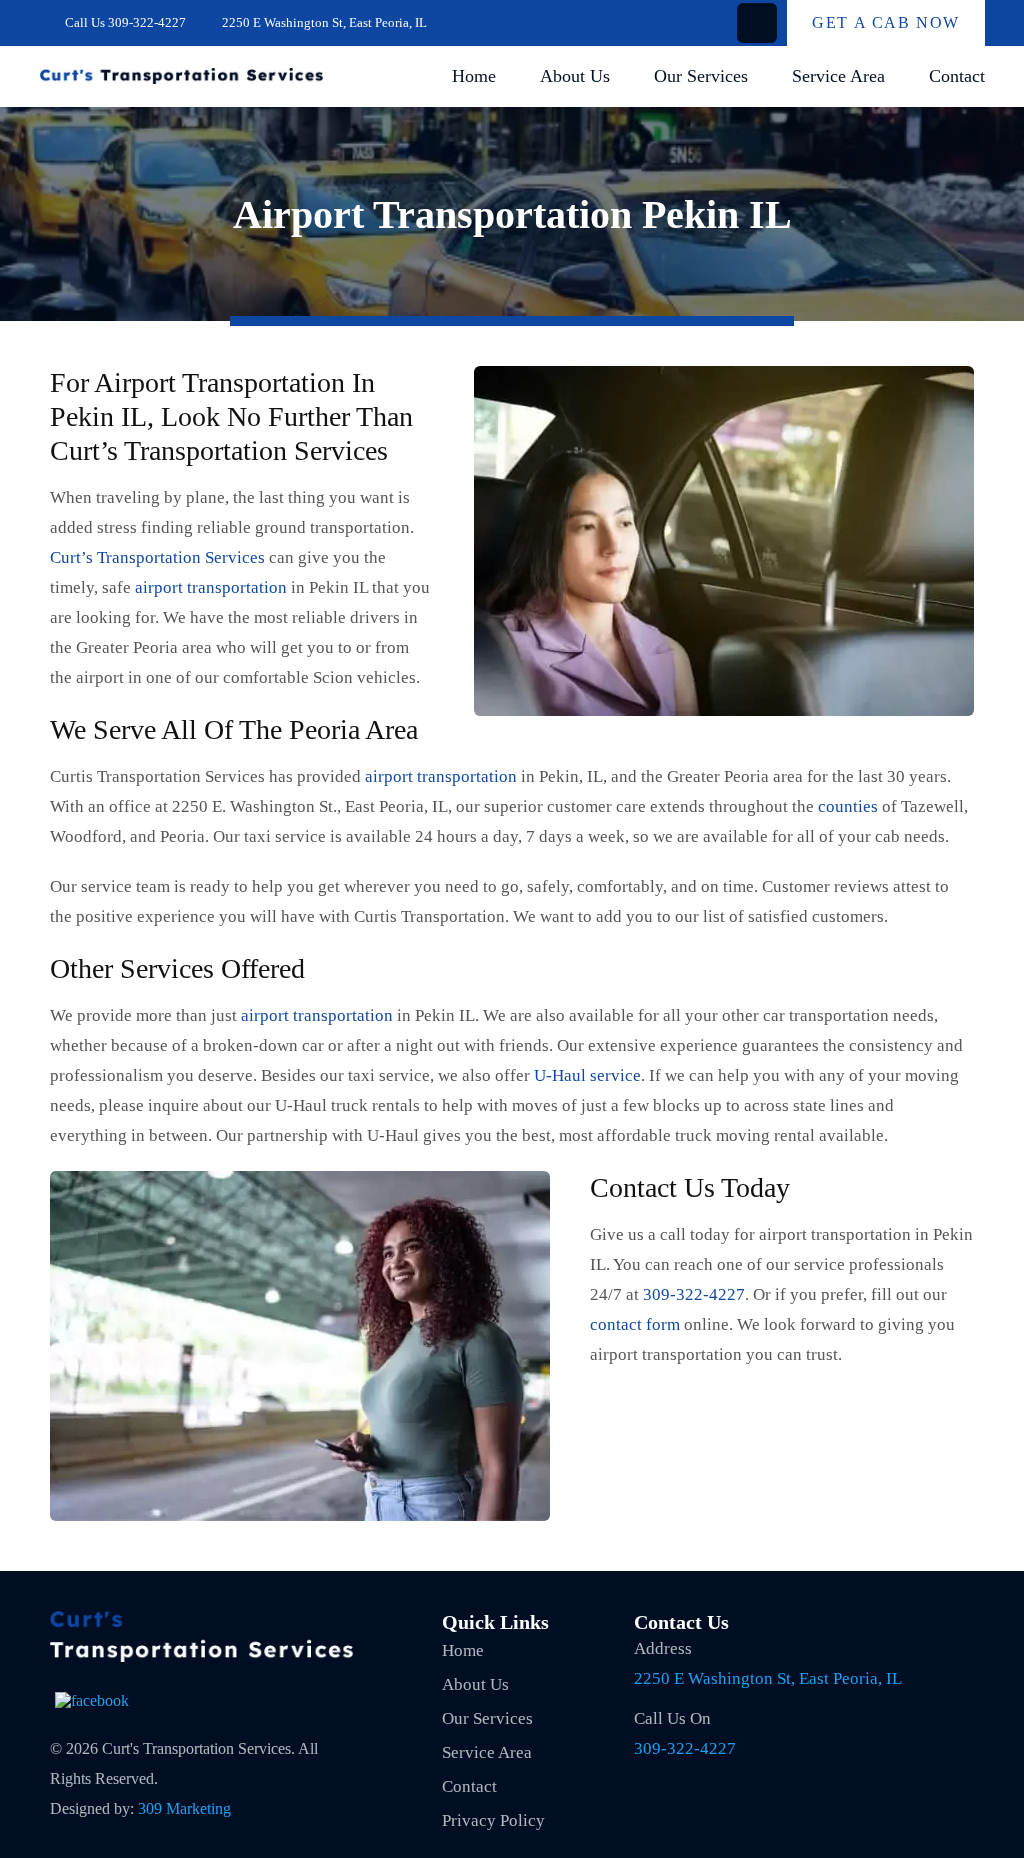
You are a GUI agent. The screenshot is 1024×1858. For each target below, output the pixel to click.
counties (848, 806)
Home (474, 76)
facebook (757, 23)
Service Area (838, 76)
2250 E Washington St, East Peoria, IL (768, 1678)
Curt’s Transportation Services (157, 557)
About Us (575, 76)
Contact (957, 76)
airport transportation (213, 587)
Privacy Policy (493, 1820)
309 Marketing (184, 1808)
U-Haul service (587, 1075)
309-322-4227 (147, 22)
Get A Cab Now (886, 22)
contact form (635, 1324)
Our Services (701, 76)
